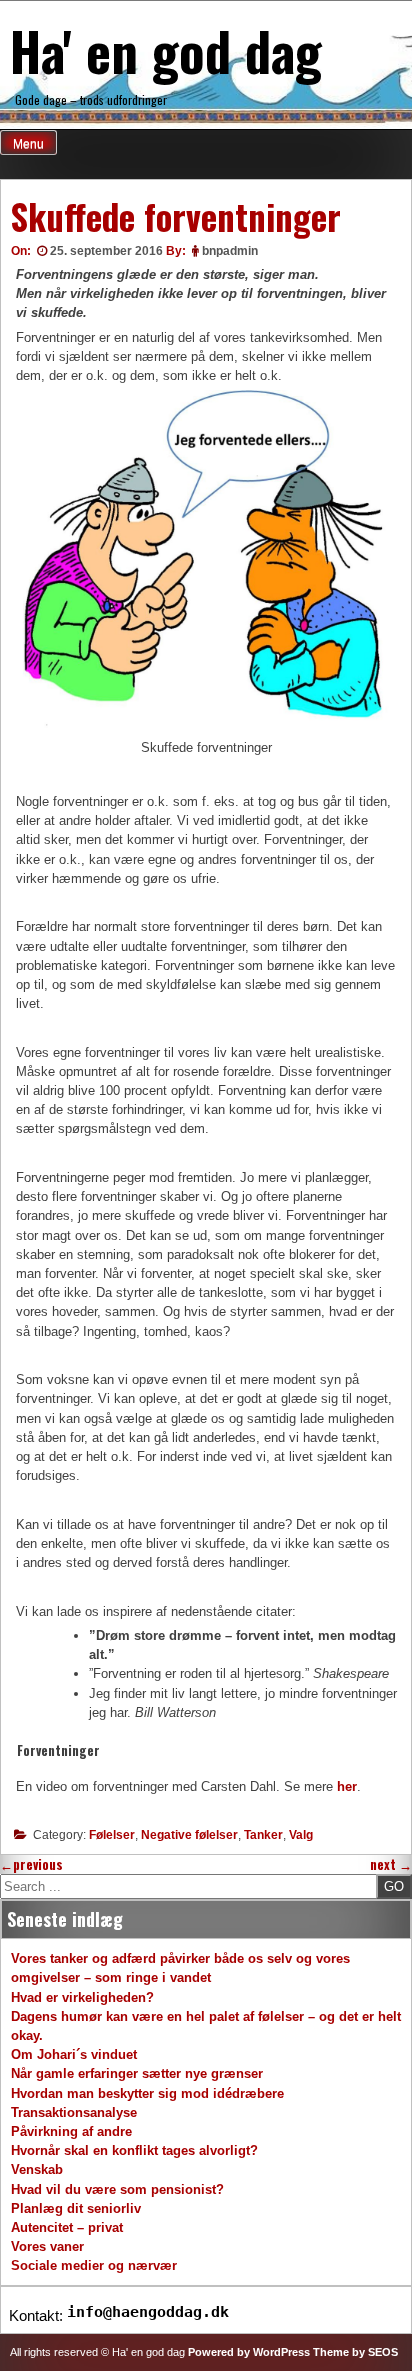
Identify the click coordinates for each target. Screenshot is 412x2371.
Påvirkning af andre (71, 2131)
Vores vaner (47, 2246)
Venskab (37, 2169)
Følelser (112, 1835)
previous (31, 1864)
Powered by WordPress (249, 2352)
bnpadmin (230, 251)
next (391, 1864)
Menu (28, 144)
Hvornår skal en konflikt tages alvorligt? (134, 2150)
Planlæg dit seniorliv (76, 2208)
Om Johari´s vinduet (74, 2054)
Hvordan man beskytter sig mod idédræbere (147, 2093)
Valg (301, 1835)
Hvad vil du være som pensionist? (117, 2189)
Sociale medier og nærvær (94, 2265)
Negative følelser (189, 1835)
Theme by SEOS (355, 2352)
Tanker (263, 1835)
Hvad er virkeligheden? (82, 1997)
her (347, 1786)
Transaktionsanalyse (74, 2112)
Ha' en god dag (166, 50)
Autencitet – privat (67, 2227)
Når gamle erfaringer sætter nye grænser (137, 2073)
